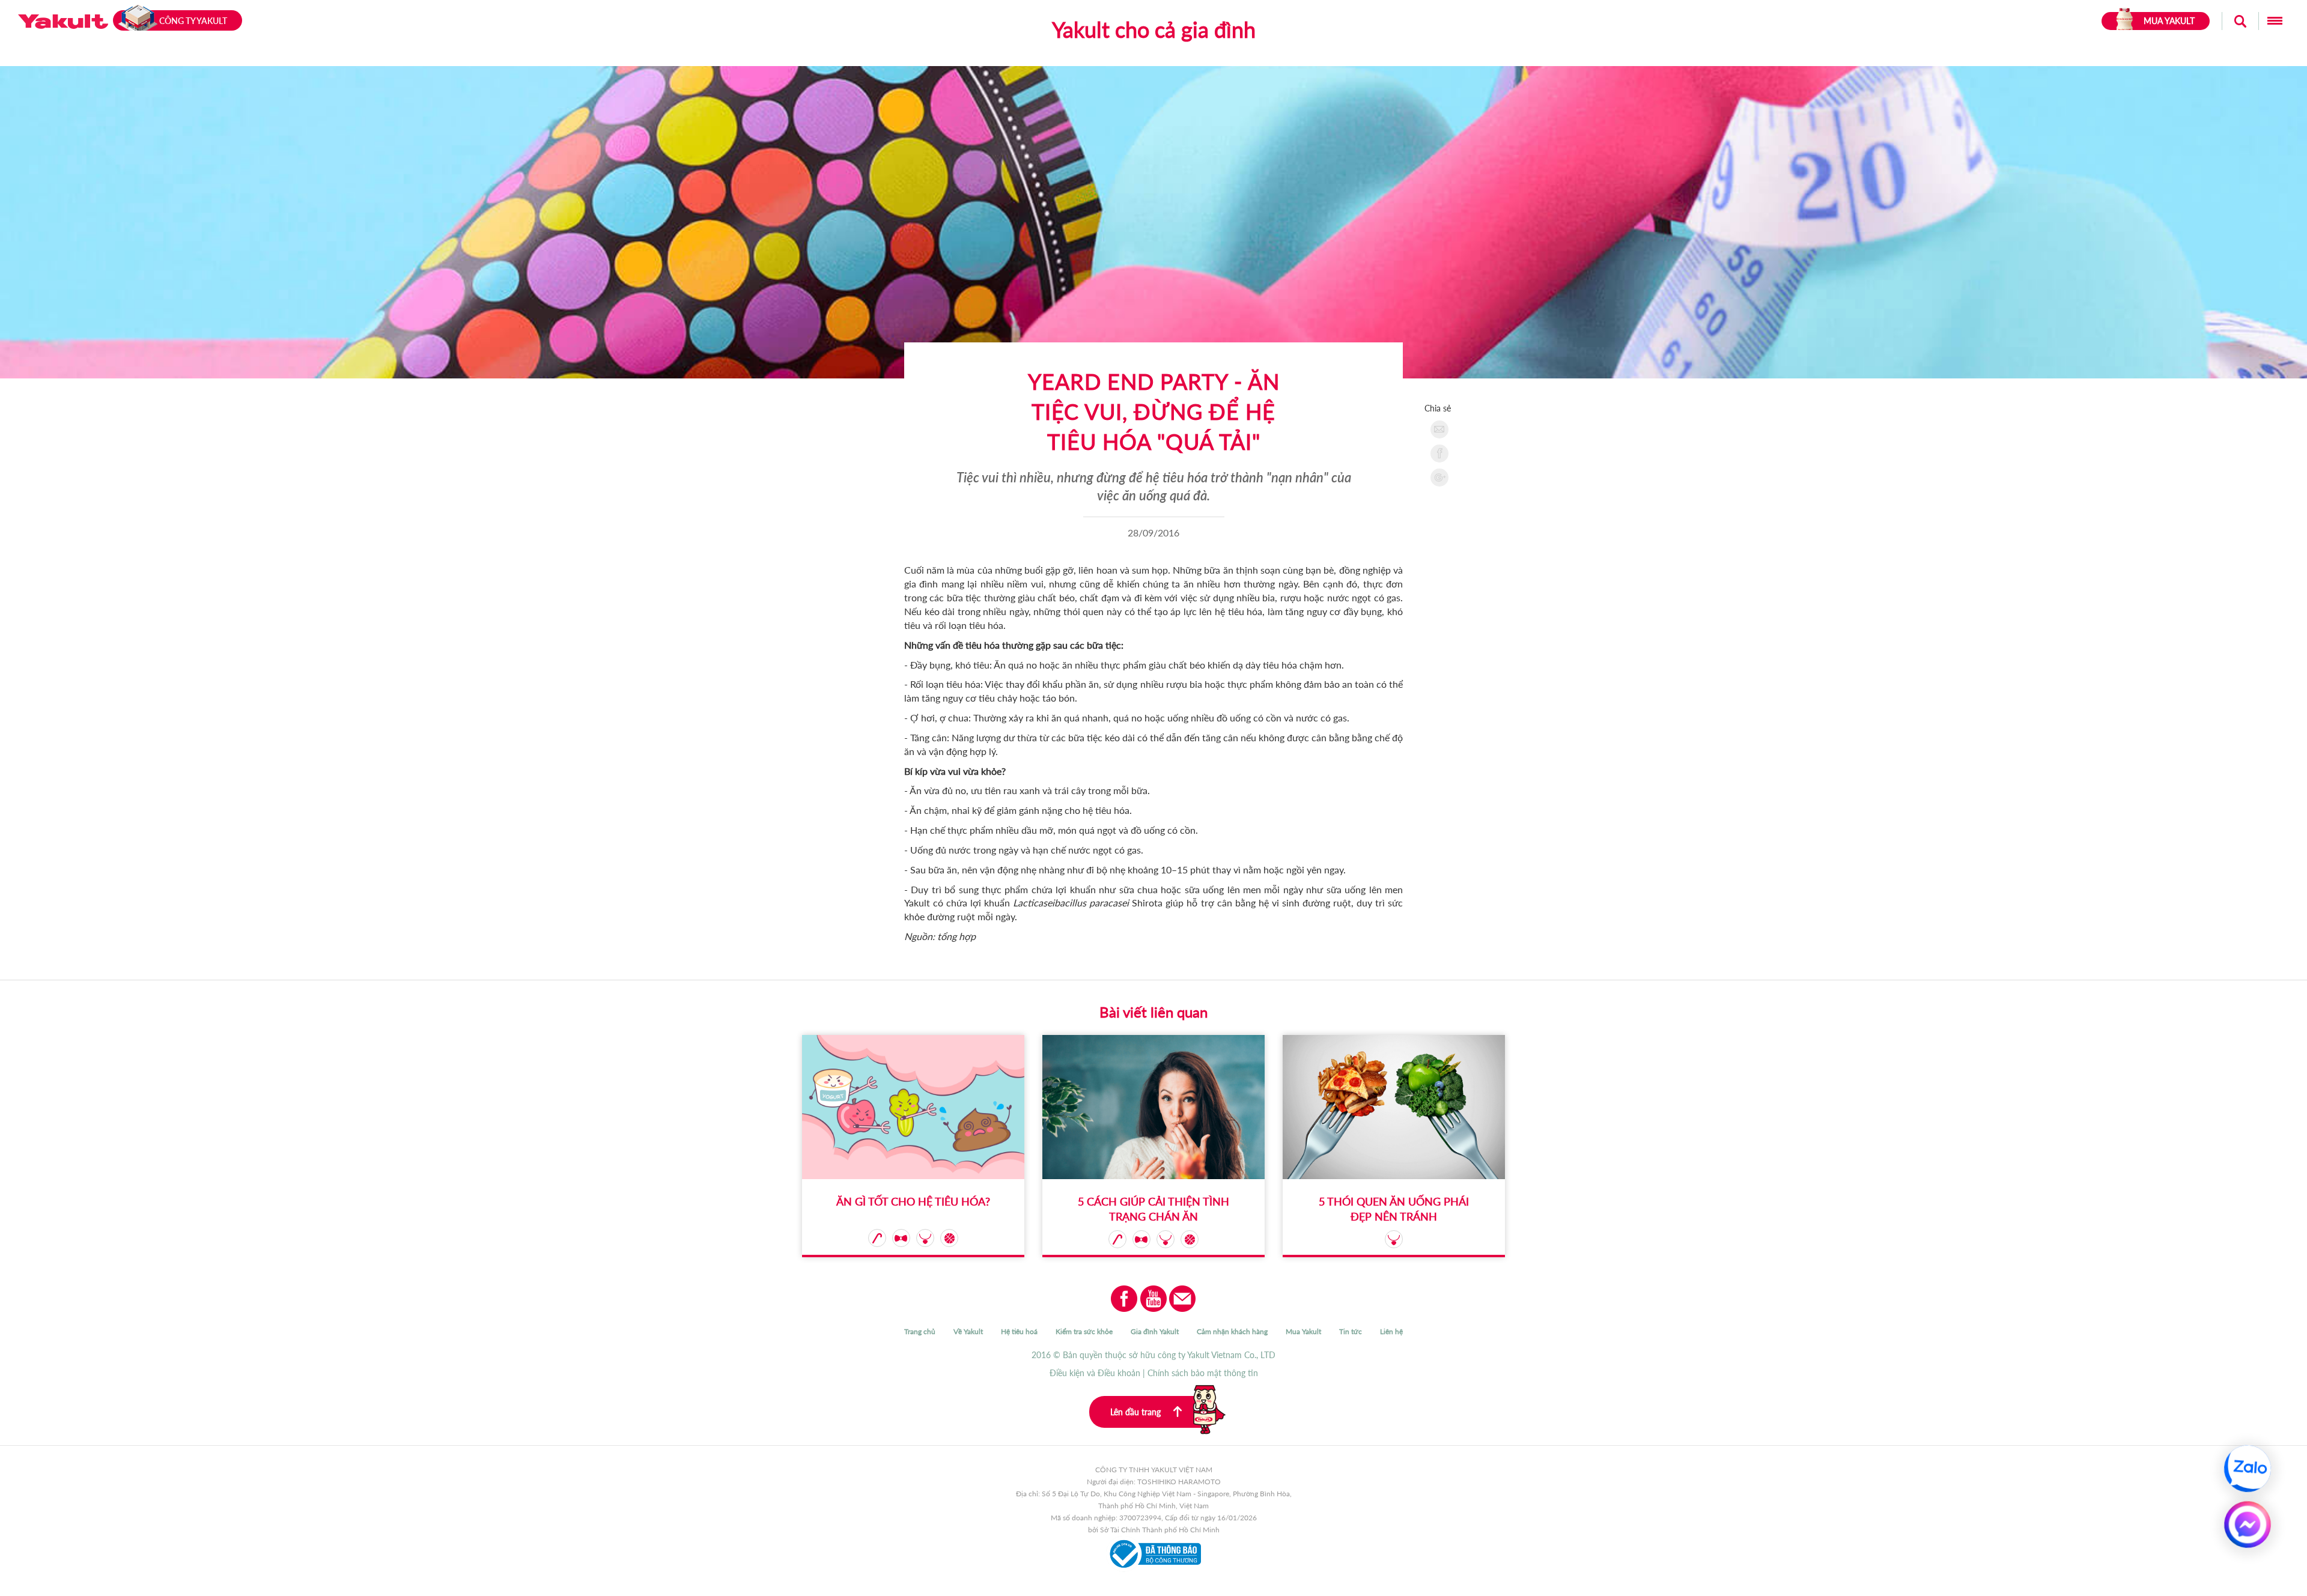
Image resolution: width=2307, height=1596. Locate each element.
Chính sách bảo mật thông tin (1203, 1373)
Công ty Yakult (193, 21)
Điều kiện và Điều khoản (1095, 1373)
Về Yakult (968, 1331)
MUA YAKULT (2169, 21)
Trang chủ (920, 1331)
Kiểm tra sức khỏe (1084, 1331)
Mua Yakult (1303, 1331)
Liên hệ (1391, 1331)
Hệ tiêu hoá (1019, 1331)
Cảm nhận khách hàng (1232, 1331)
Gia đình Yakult (1155, 1331)
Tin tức (1351, 1331)
